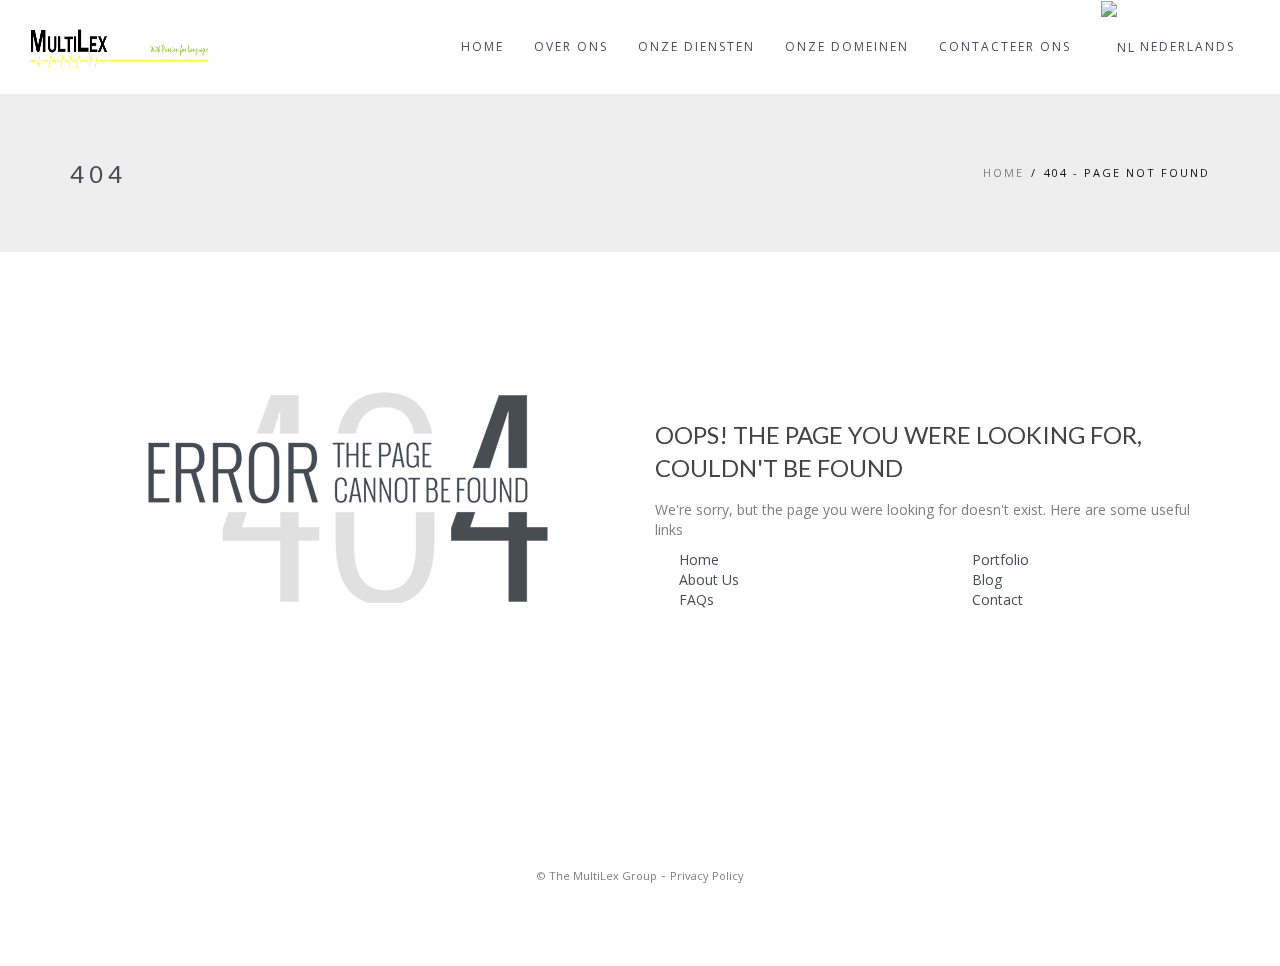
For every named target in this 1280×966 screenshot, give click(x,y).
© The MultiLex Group (597, 875)
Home (1003, 172)
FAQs (696, 599)
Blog (987, 579)
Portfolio (1000, 559)
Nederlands (1187, 46)
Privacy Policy (707, 875)
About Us (709, 579)
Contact (997, 599)
